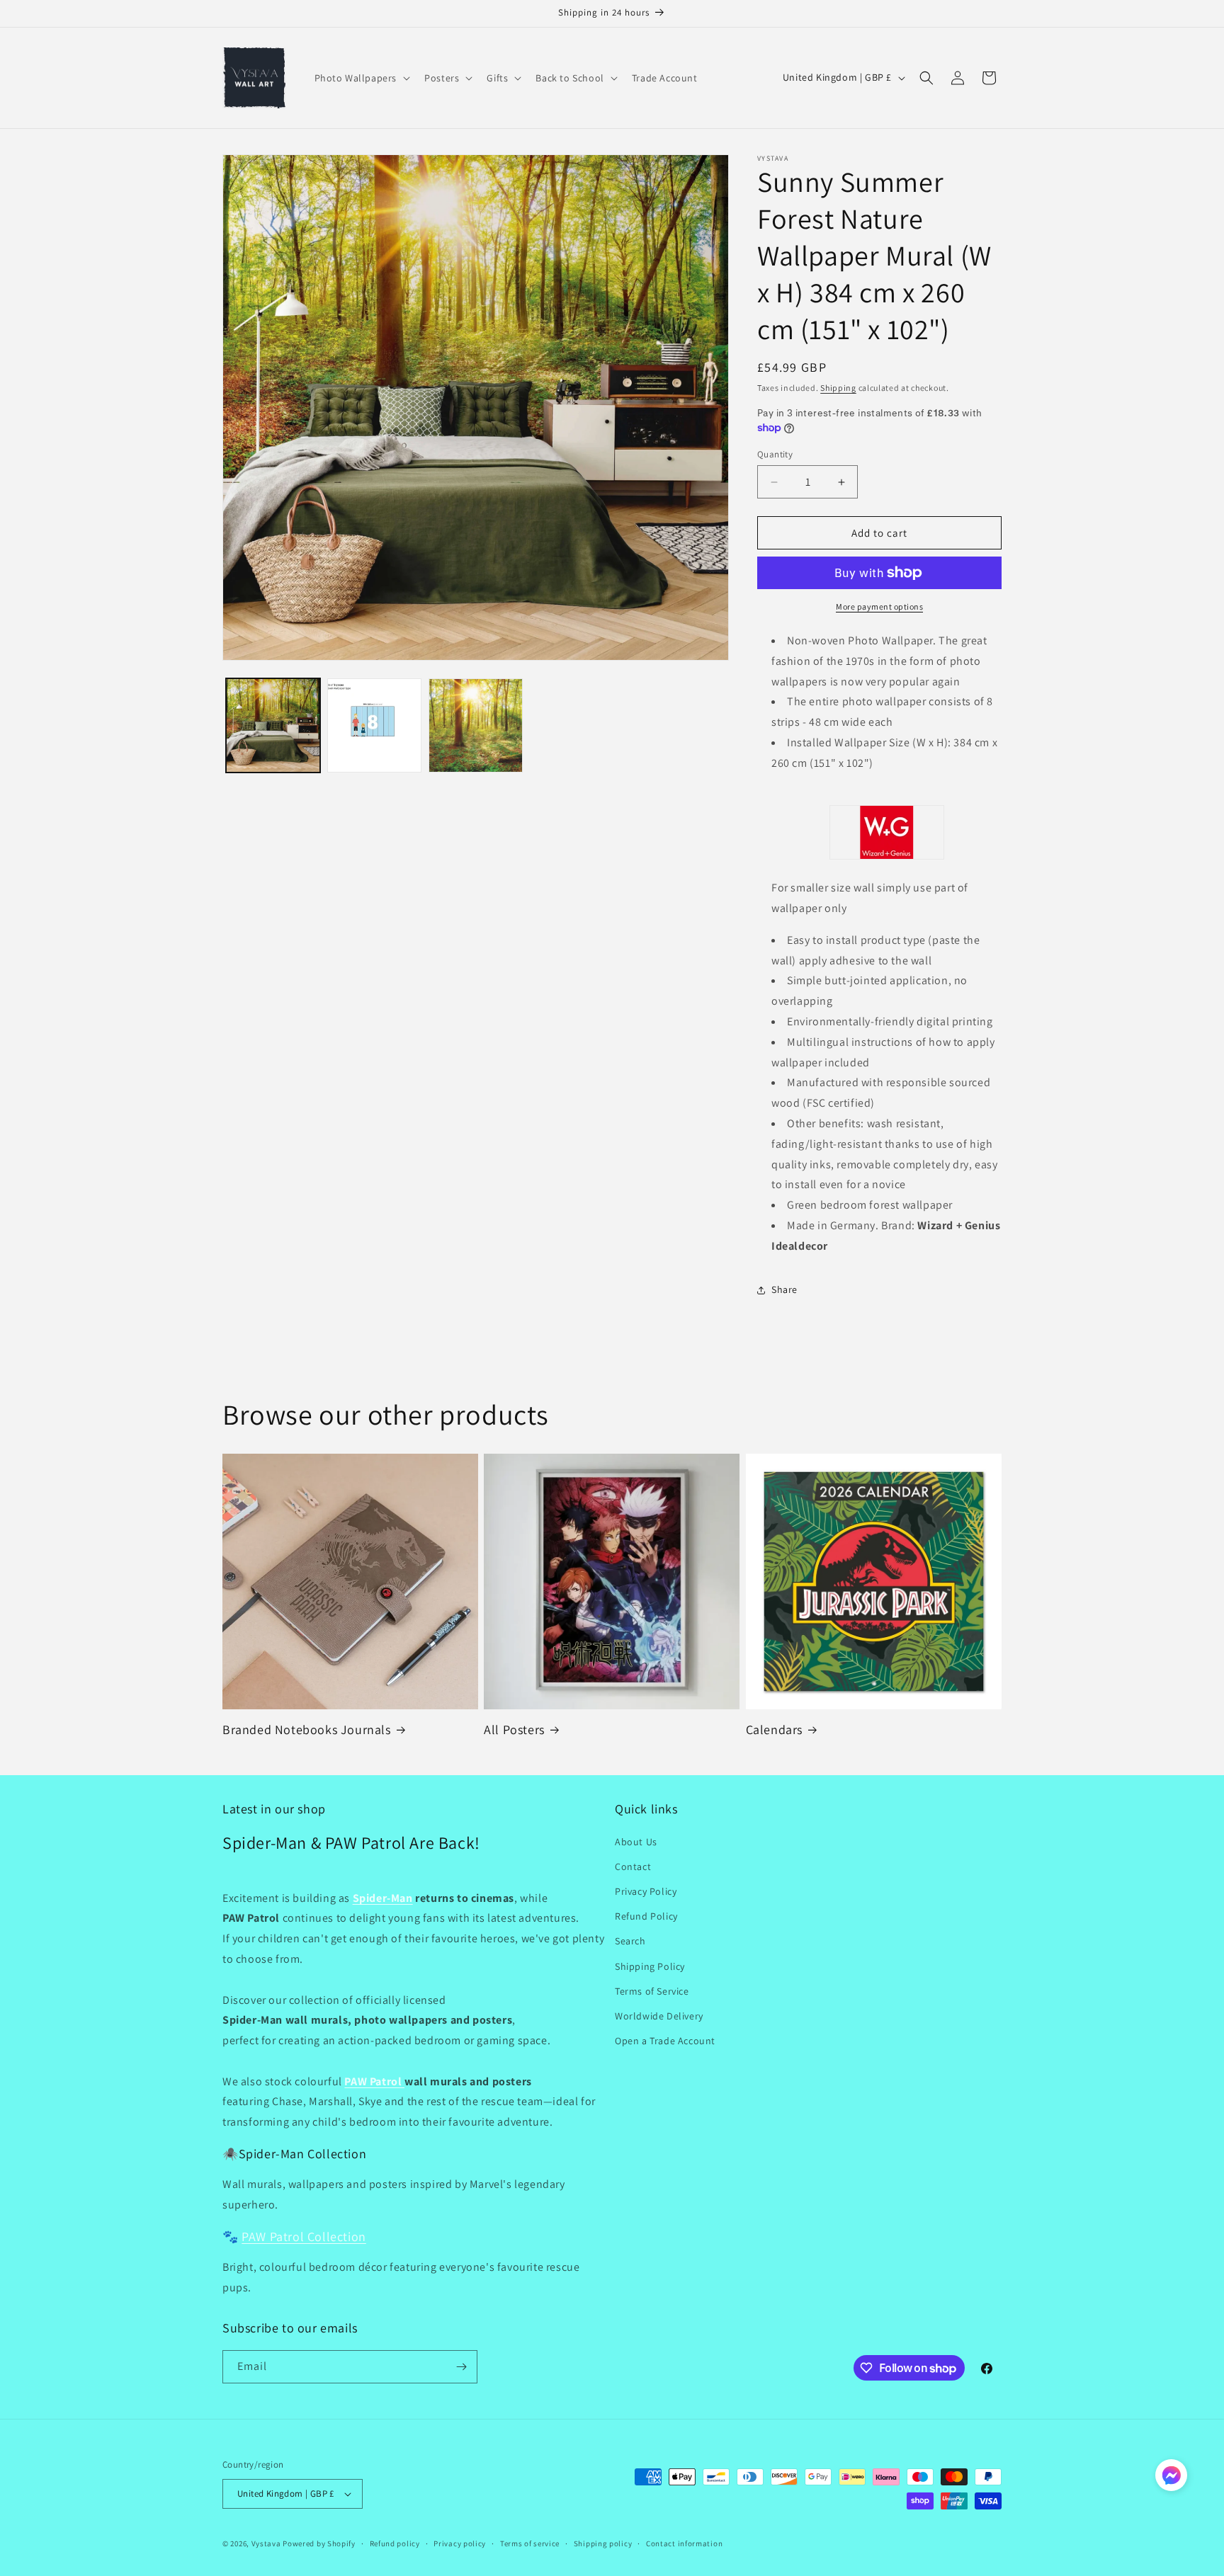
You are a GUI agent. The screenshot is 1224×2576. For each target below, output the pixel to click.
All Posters (514, 1729)
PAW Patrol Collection (304, 2236)
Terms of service (530, 2543)
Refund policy (395, 2543)
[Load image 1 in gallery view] (273, 725)
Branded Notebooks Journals (307, 1729)
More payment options (879, 606)
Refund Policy (646, 1916)
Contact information (684, 2543)
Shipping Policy (650, 1966)
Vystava (266, 2543)
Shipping (838, 388)
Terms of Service (652, 1991)
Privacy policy (460, 2543)
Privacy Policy (646, 1891)
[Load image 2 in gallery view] (374, 725)
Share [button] (784, 1289)
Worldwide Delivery (659, 2016)
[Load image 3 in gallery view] (476, 725)
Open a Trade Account (665, 2041)
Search (630, 1941)
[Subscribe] (461, 2367)
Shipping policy (603, 2543)
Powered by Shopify (319, 2543)
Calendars (774, 1729)
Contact (633, 1867)
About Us (636, 1842)
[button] (361, 78)
